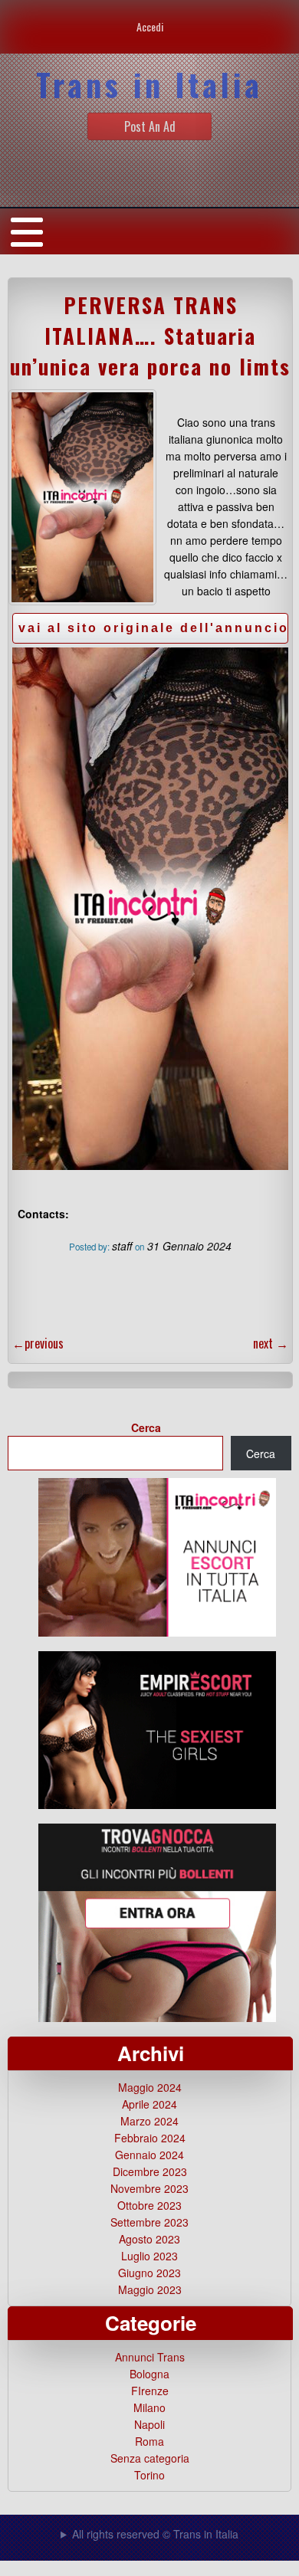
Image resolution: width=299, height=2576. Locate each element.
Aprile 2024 (149, 2104)
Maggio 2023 (150, 2289)
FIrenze (150, 2391)
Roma (149, 2441)
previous (38, 1343)
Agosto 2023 (149, 2239)
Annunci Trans (150, 2357)
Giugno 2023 (149, 2273)
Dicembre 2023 (150, 2171)
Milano (149, 2407)
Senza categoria (150, 2458)
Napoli (149, 2424)
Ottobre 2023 (149, 2205)
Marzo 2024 (149, 2121)
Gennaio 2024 (149, 2155)
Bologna (149, 2374)
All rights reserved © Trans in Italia (155, 2534)
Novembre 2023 (149, 2188)
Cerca (146, 1427)
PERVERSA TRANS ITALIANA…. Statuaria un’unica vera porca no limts (150, 336)
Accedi (150, 26)
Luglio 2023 (149, 2256)
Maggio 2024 (150, 2087)
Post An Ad (150, 126)
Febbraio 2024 (150, 2138)
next (271, 1343)
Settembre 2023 (149, 2222)
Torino (149, 2475)
